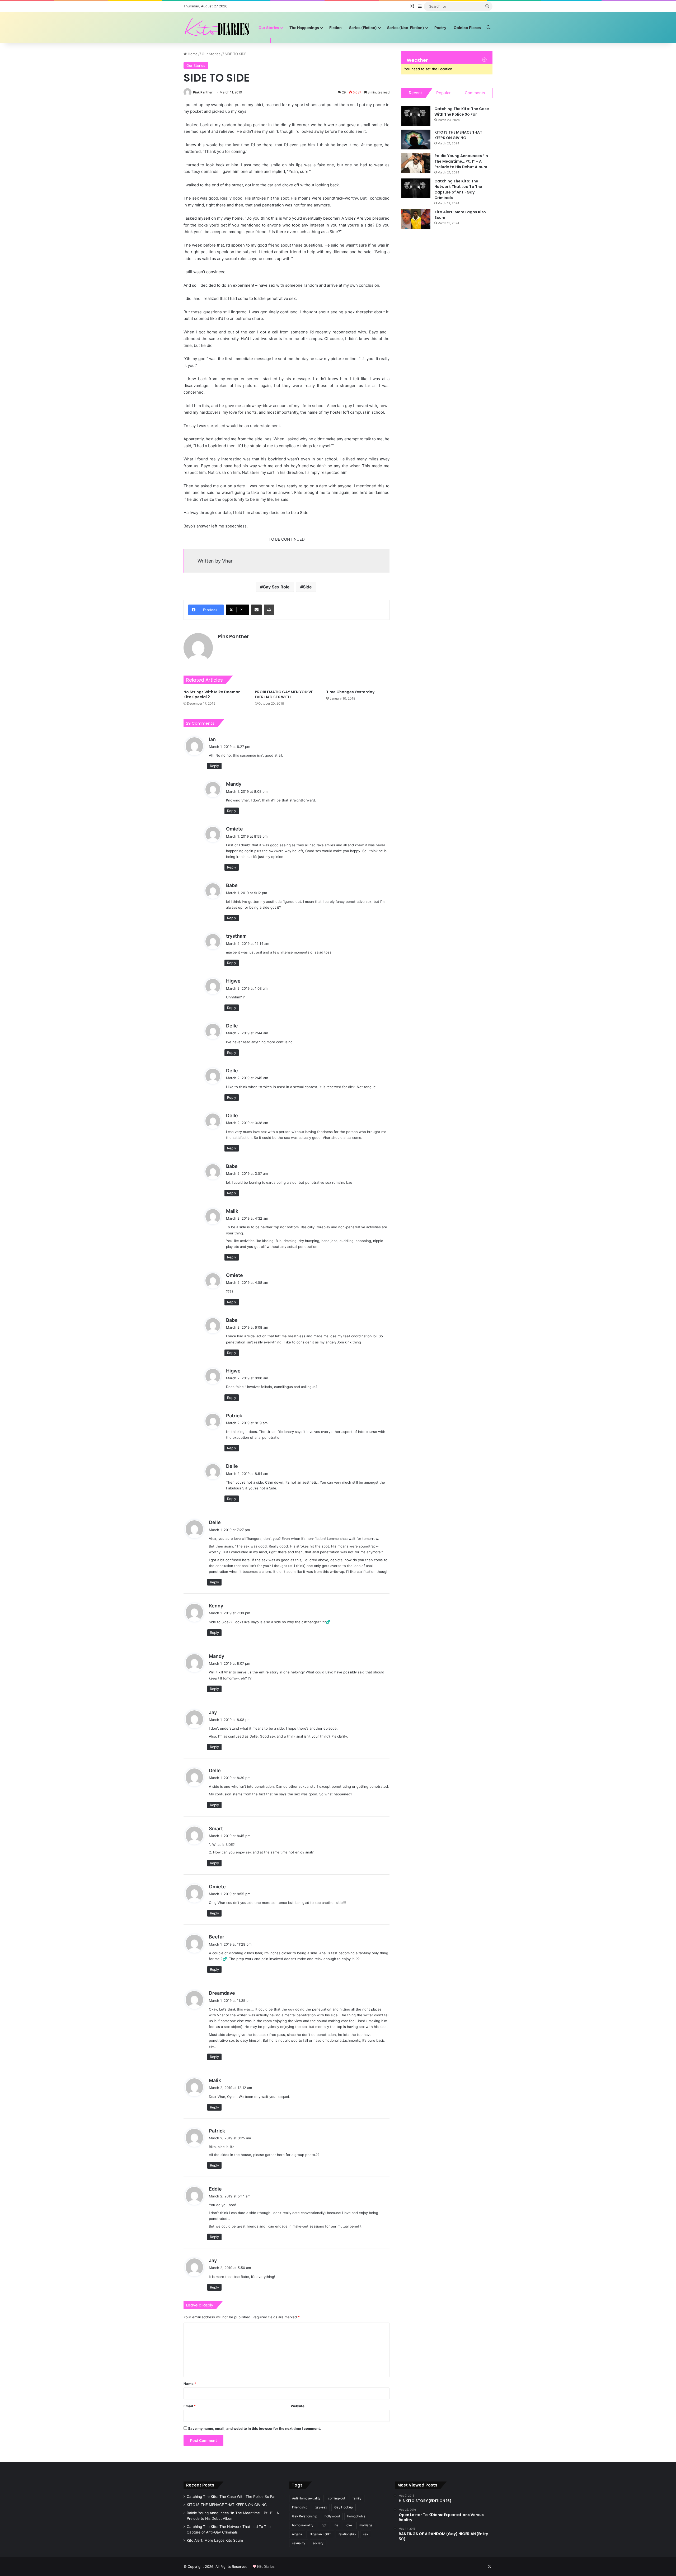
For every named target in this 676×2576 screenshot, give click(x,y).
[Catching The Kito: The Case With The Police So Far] (416, 116)
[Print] (269, 610)
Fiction (335, 28)
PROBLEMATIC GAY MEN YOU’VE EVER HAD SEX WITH (284, 694)
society (318, 2543)
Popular (443, 93)
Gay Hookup (344, 2507)
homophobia (356, 2516)
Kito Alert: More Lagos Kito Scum (215, 2540)
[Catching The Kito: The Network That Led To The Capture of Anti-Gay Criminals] (416, 188)
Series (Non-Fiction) (406, 28)
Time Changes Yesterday (350, 692)
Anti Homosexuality (306, 2498)
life (336, 2525)
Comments (475, 93)
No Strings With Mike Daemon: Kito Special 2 (213, 694)
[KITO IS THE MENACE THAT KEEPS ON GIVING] (416, 140)
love (349, 2525)
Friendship (300, 2507)
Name (190, 2384)
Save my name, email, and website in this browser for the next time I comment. (254, 2428)
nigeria (297, 2534)
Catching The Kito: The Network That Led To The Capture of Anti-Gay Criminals (458, 189)
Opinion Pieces (467, 28)
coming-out (337, 2498)
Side (307, 587)
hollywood (332, 2516)
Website (298, 2406)
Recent (415, 93)
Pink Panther (203, 92)
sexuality (299, 2543)
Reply (214, 766)
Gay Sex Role (276, 587)
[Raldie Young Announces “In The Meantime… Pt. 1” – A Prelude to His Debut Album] (416, 163)
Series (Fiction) (363, 28)
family (357, 2498)
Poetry (440, 28)
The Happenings (304, 28)
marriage (366, 2525)
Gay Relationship (305, 2516)
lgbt (324, 2525)
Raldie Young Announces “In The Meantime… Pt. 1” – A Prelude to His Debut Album (461, 161)
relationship (347, 2534)
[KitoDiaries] (218, 28)
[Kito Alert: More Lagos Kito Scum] (416, 219)
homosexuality (303, 2525)
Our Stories (269, 28)
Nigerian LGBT (320, 2534)
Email (190, 2406)
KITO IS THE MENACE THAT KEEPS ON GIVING (458, 135)
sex (366, 2534)
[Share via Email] (256, 610)
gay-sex (321, 2507)
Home (192, 54)
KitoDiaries (266, 2566)
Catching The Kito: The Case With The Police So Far (462, 112)
